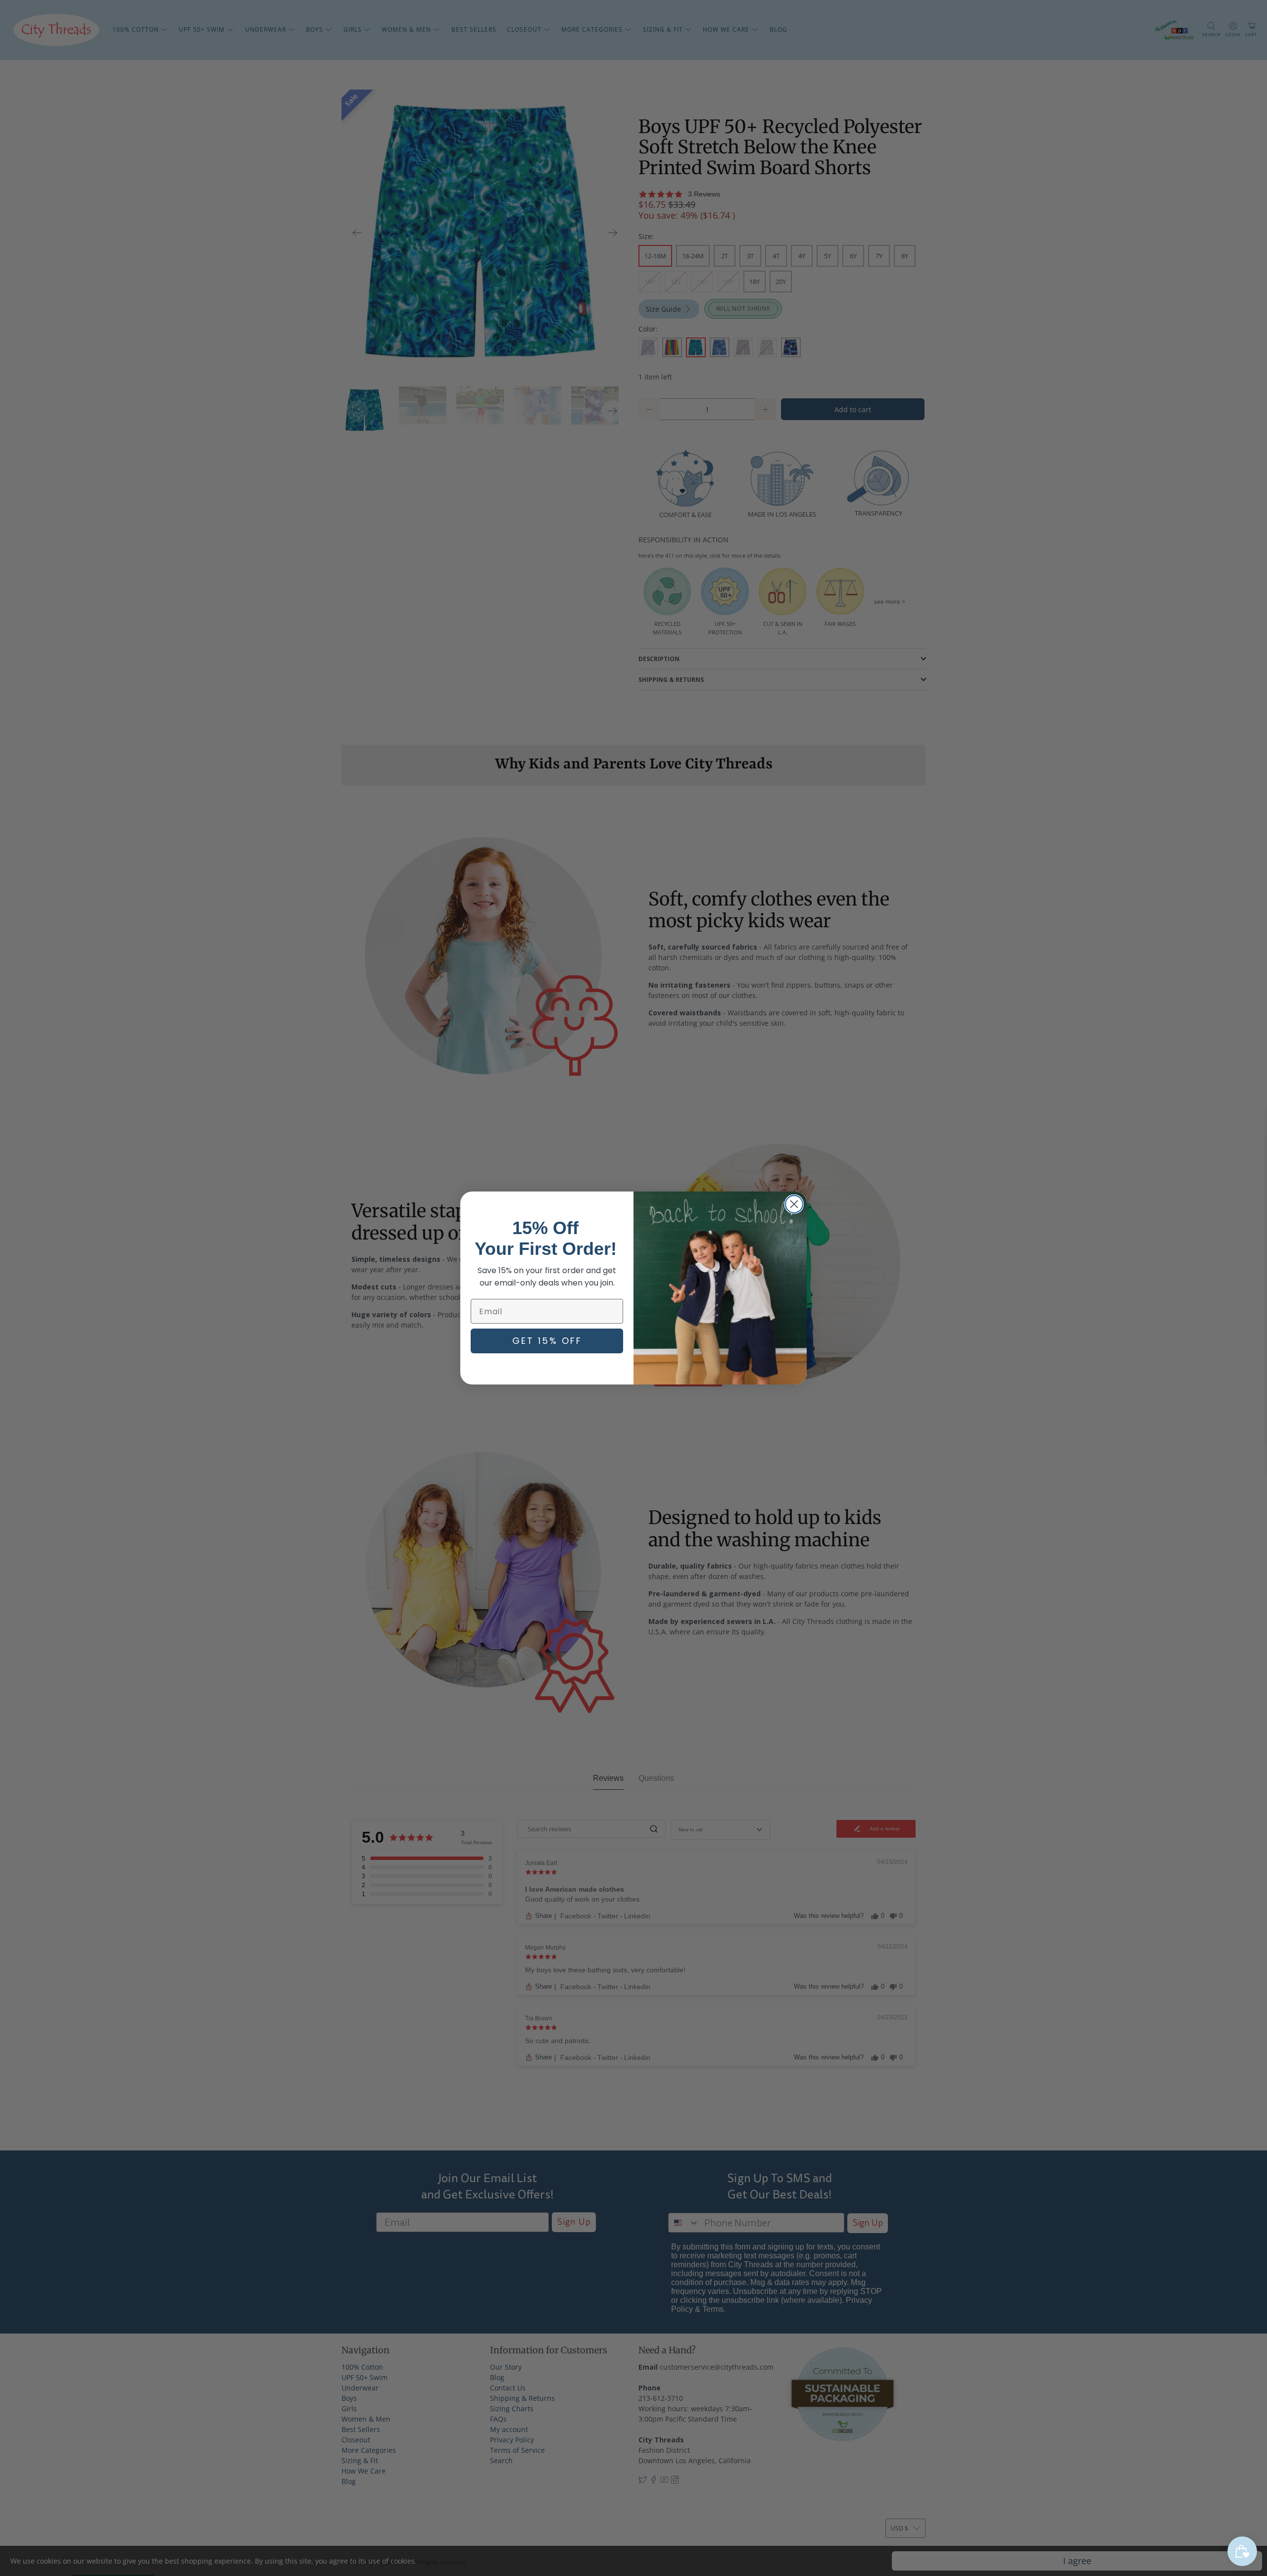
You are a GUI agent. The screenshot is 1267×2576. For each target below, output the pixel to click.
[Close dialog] (794, 1204)
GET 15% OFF (547, 1341)
